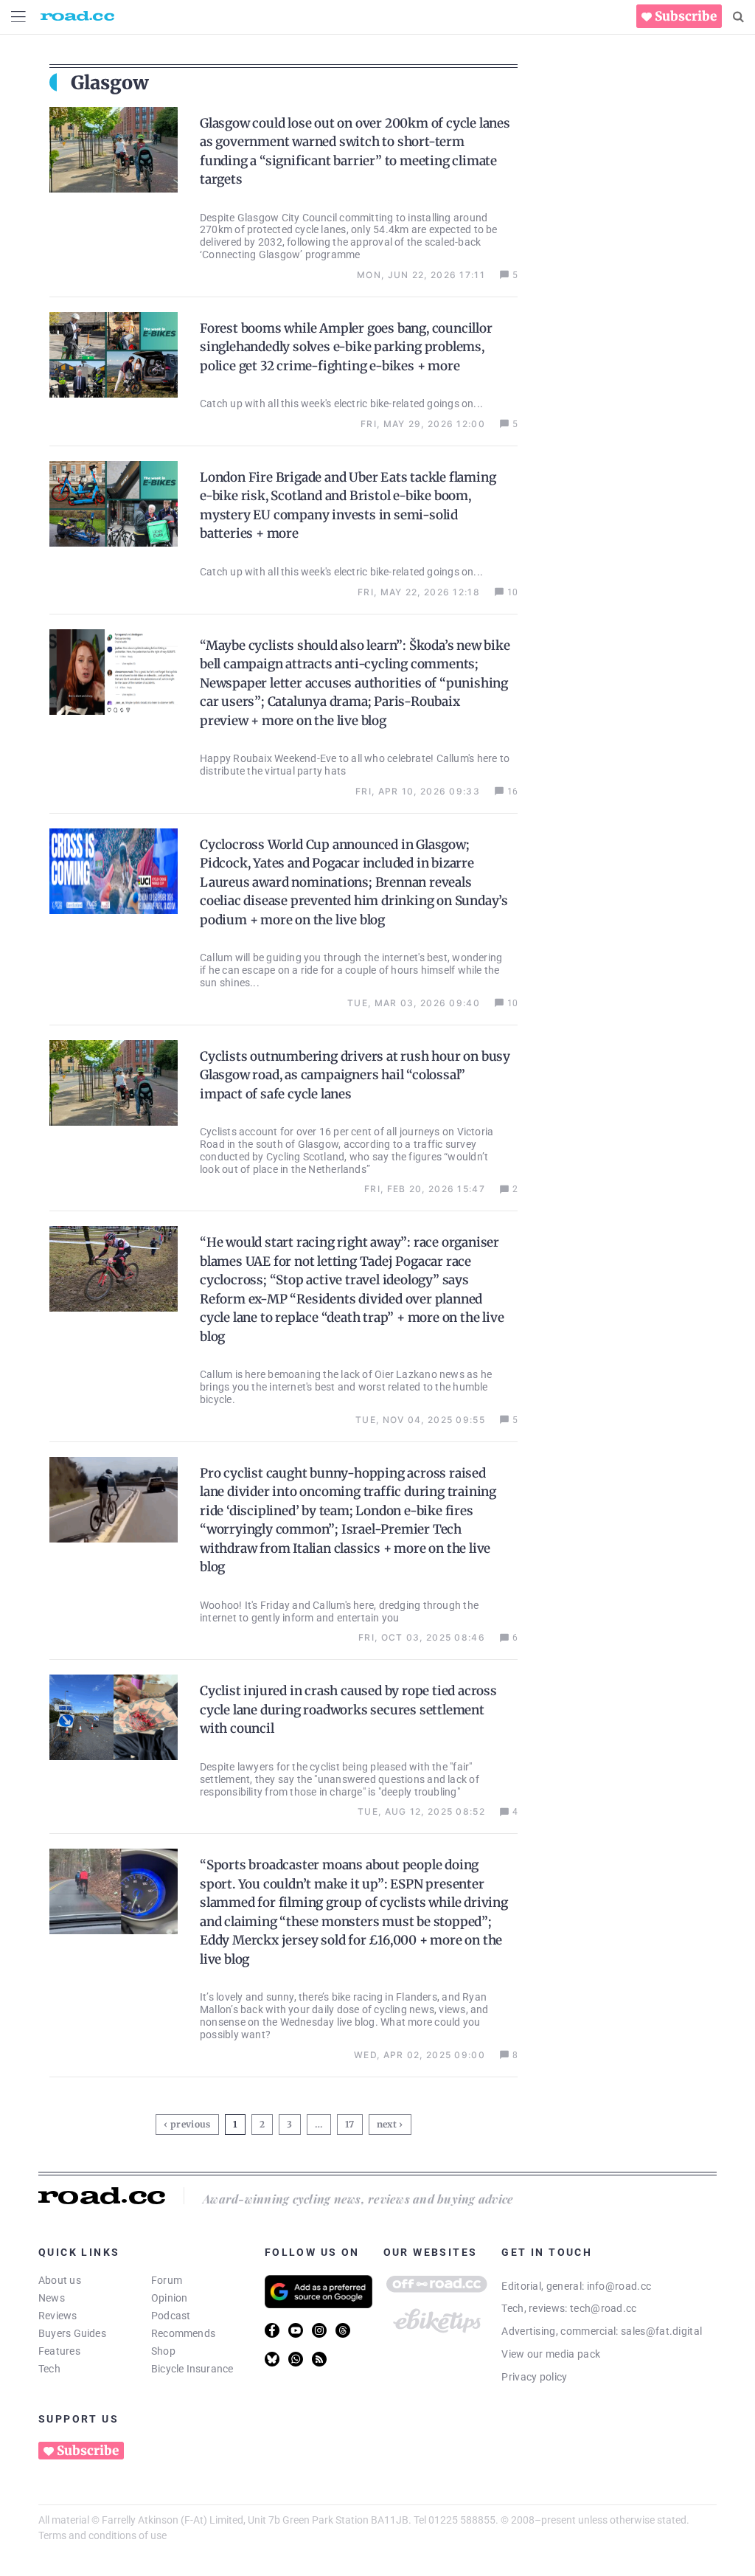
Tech (49, 2369)
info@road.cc (619, 2286)
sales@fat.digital (661, 2331)
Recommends (183, 2333)
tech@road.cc (603, 2308)
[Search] (738, 17)
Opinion (170, 2298)
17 (352, 2122)
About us (60, 2280)
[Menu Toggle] (18, 17)
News (52, 2298)
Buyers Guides (72, 2333)
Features (59, 2351)
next (387, 2124)
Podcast (171, 2316)
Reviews (58, 2316)
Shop (163, 2351)
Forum (167, 2280)
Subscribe (686, 16)
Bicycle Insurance (192, 2369)
